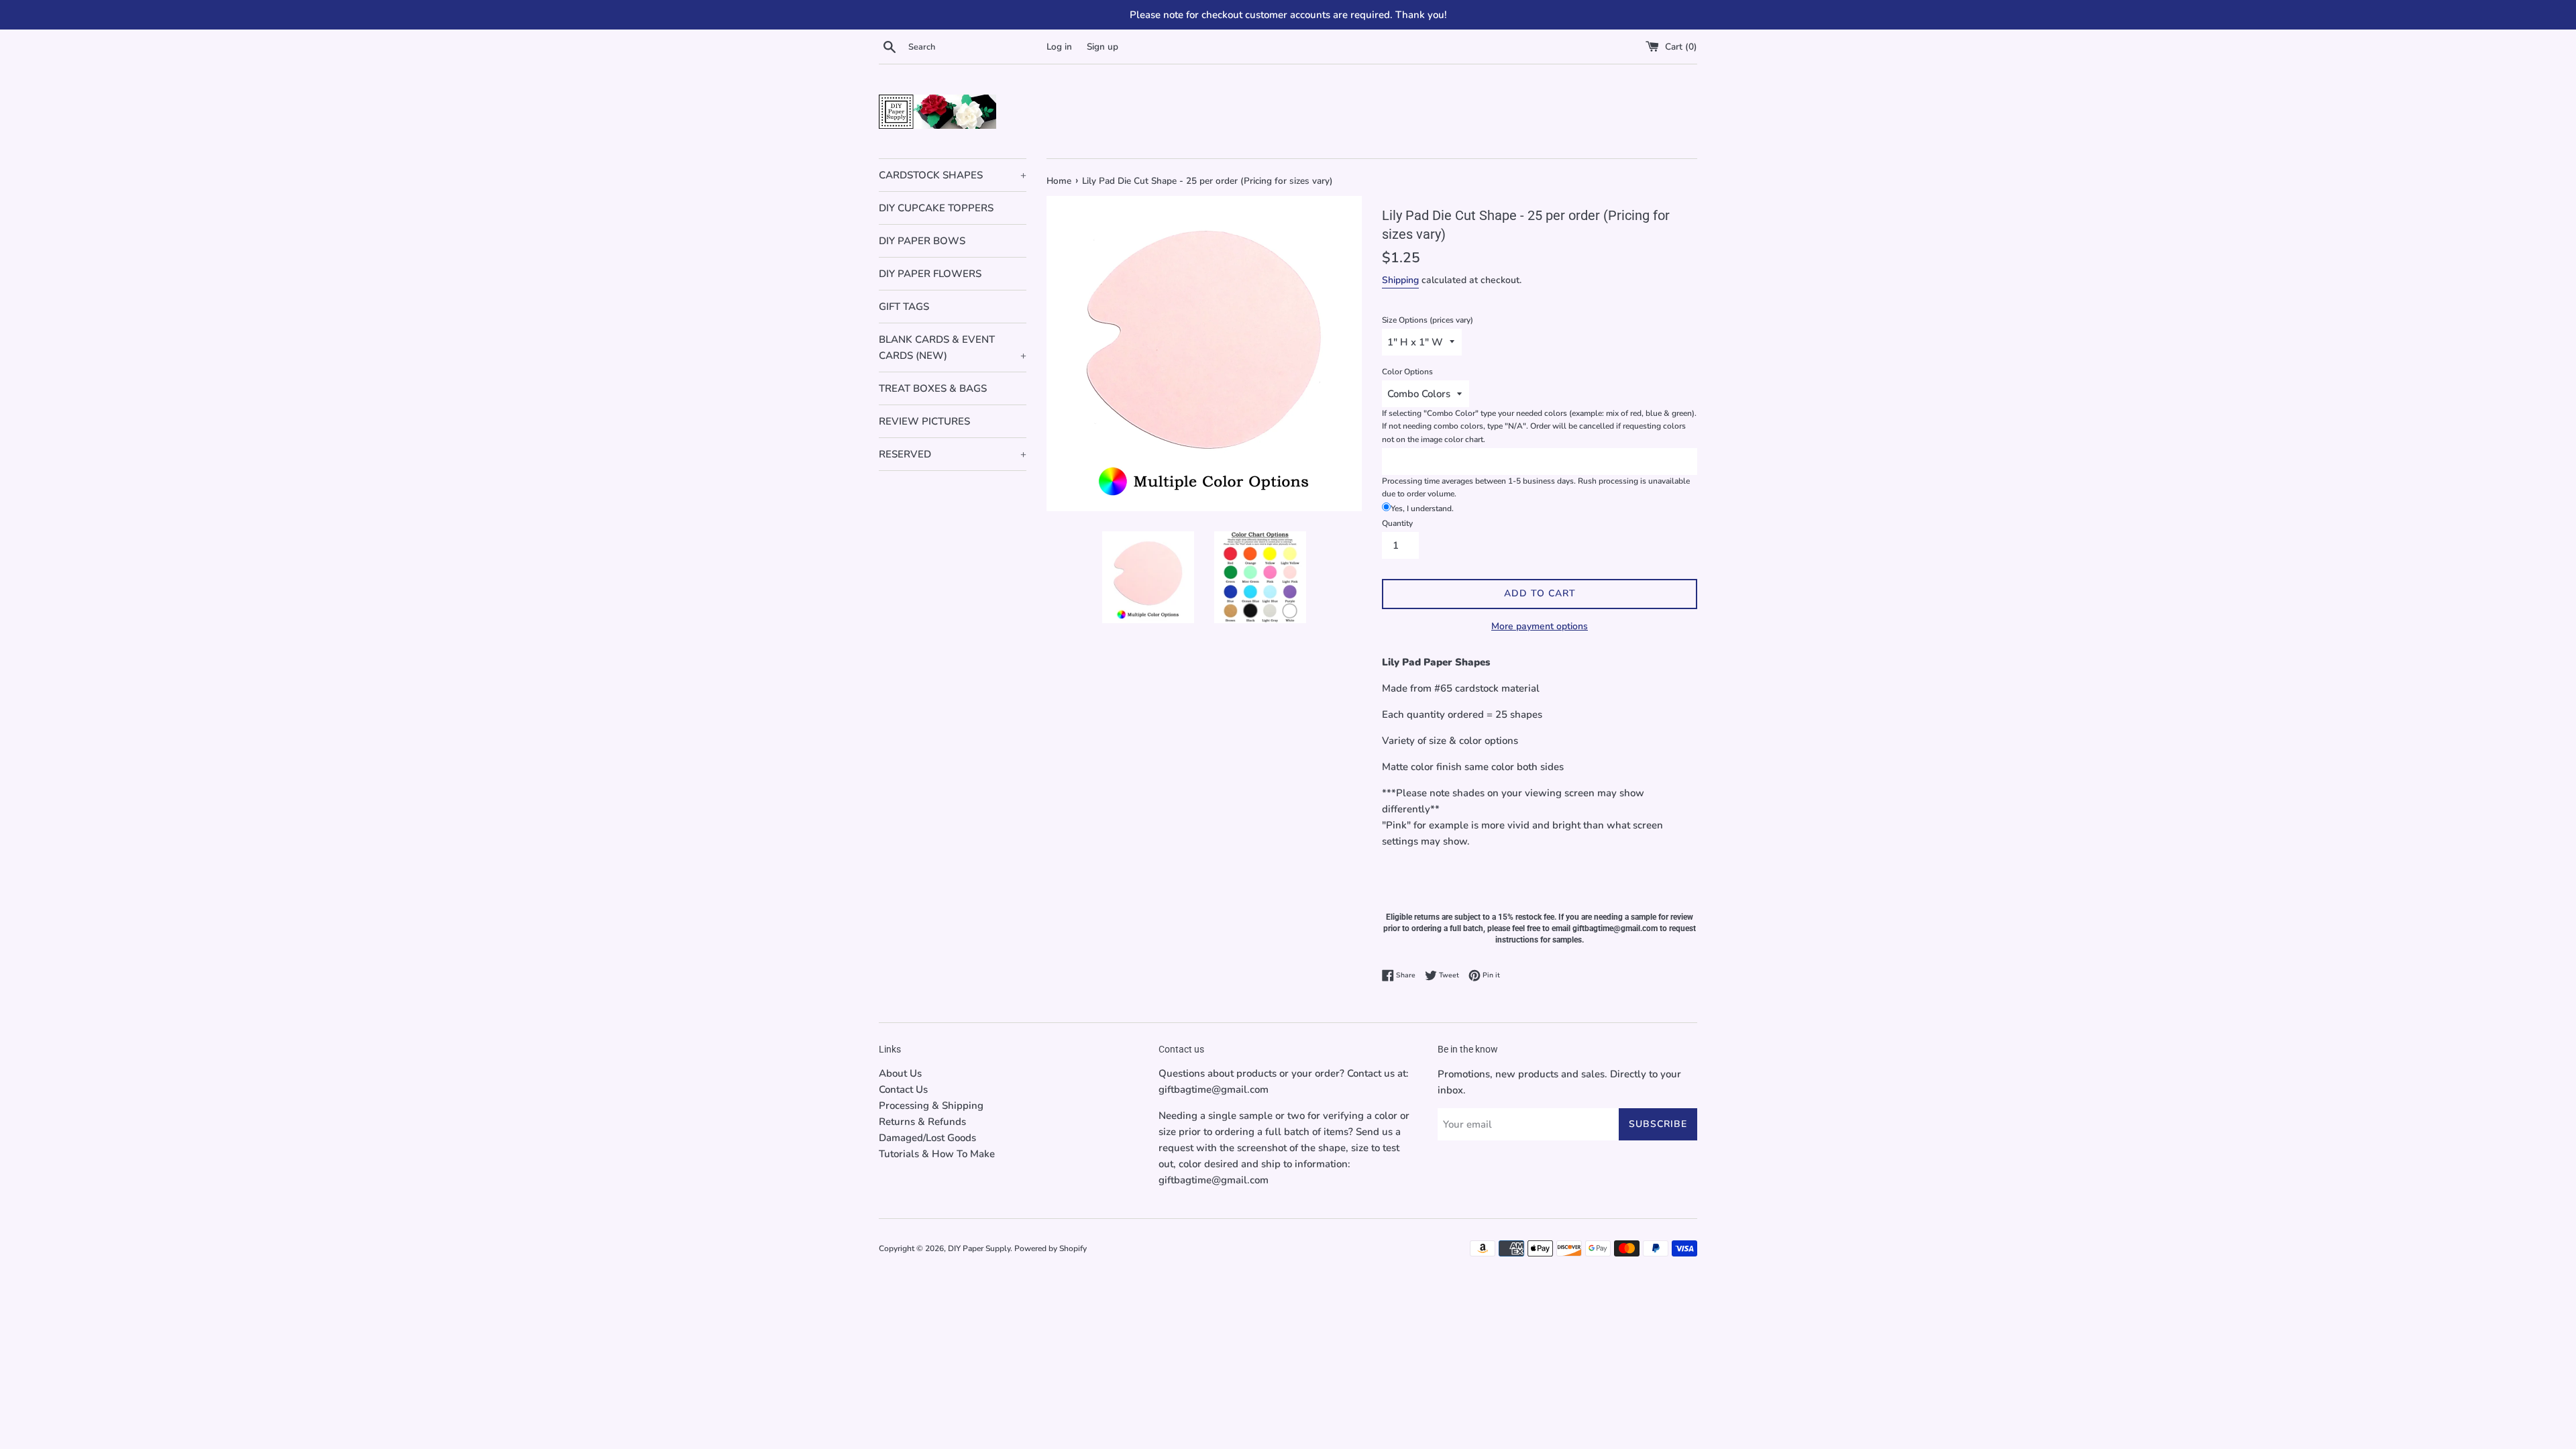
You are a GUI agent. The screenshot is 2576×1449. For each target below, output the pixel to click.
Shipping (1400, 280)
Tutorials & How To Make (937, 1154)
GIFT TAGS (904, 307)
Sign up (1103, 47)
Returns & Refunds (922, 1122)
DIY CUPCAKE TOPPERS (936, 208)
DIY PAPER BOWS (922, 241)
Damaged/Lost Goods (927, 1138)
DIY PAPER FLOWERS (930, 274)
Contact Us (903, 1089)
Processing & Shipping (931, 1106)
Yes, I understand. (1422, 508)
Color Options (1407, 372)
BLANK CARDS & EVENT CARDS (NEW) (953, 347)
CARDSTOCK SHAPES (953, 175)
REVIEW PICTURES (924, 421)
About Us (900, 1073)
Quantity (1397, 523)
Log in (1059, 47)
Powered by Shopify (1051, 1248)
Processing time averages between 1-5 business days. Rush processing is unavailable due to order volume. (1536, 487)
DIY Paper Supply (979, 1248)
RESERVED (953, 454)
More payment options (1540, 626)
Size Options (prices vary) (1428, 320)
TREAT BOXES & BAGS (933, 388)
